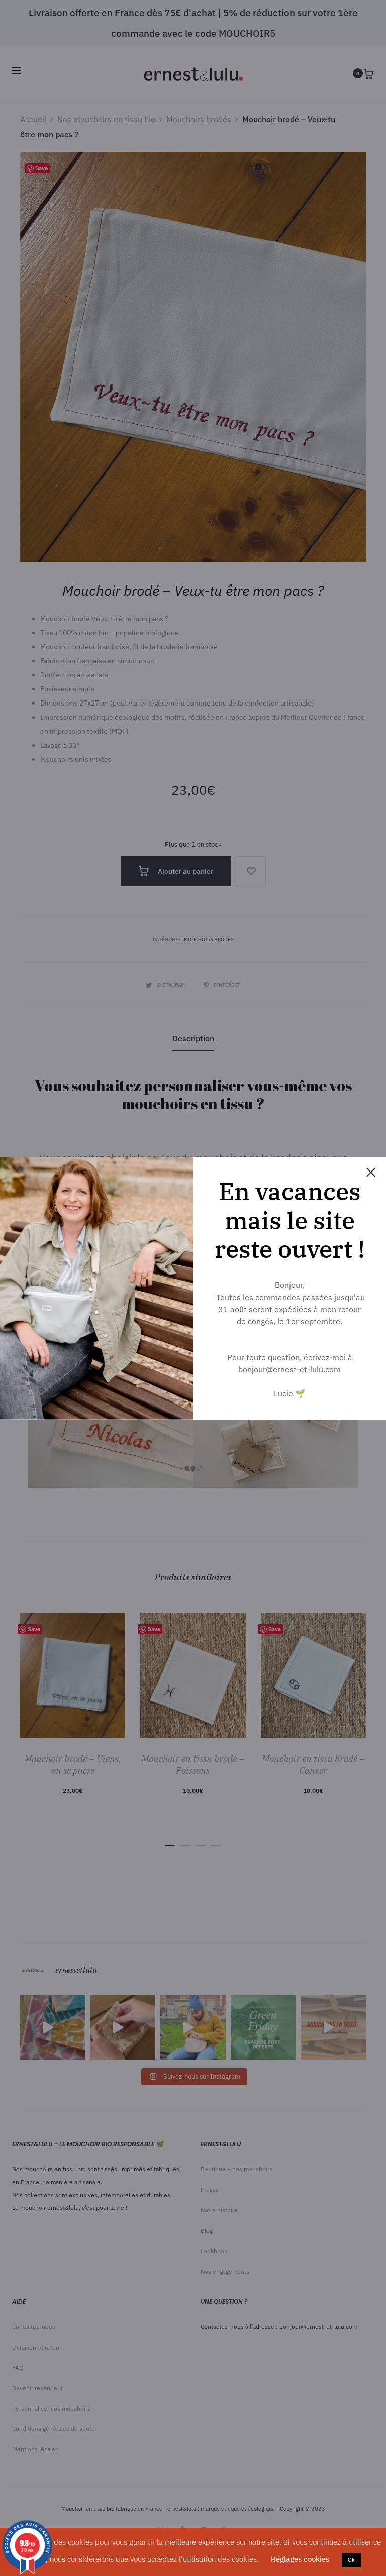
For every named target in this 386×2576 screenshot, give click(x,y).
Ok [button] (351, 2560)
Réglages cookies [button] (300, 2559)
